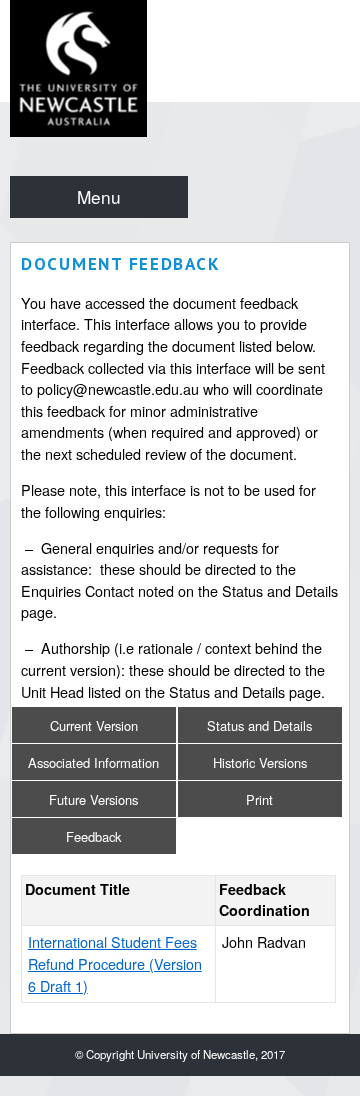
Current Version (94, 725)
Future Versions (93, 799)
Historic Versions (260, 762)
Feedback (93, 836)
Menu (99, 196)
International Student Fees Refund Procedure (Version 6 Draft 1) (115, 963)
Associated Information (93, 762)
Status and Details (259, 725)
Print (259, 799)
